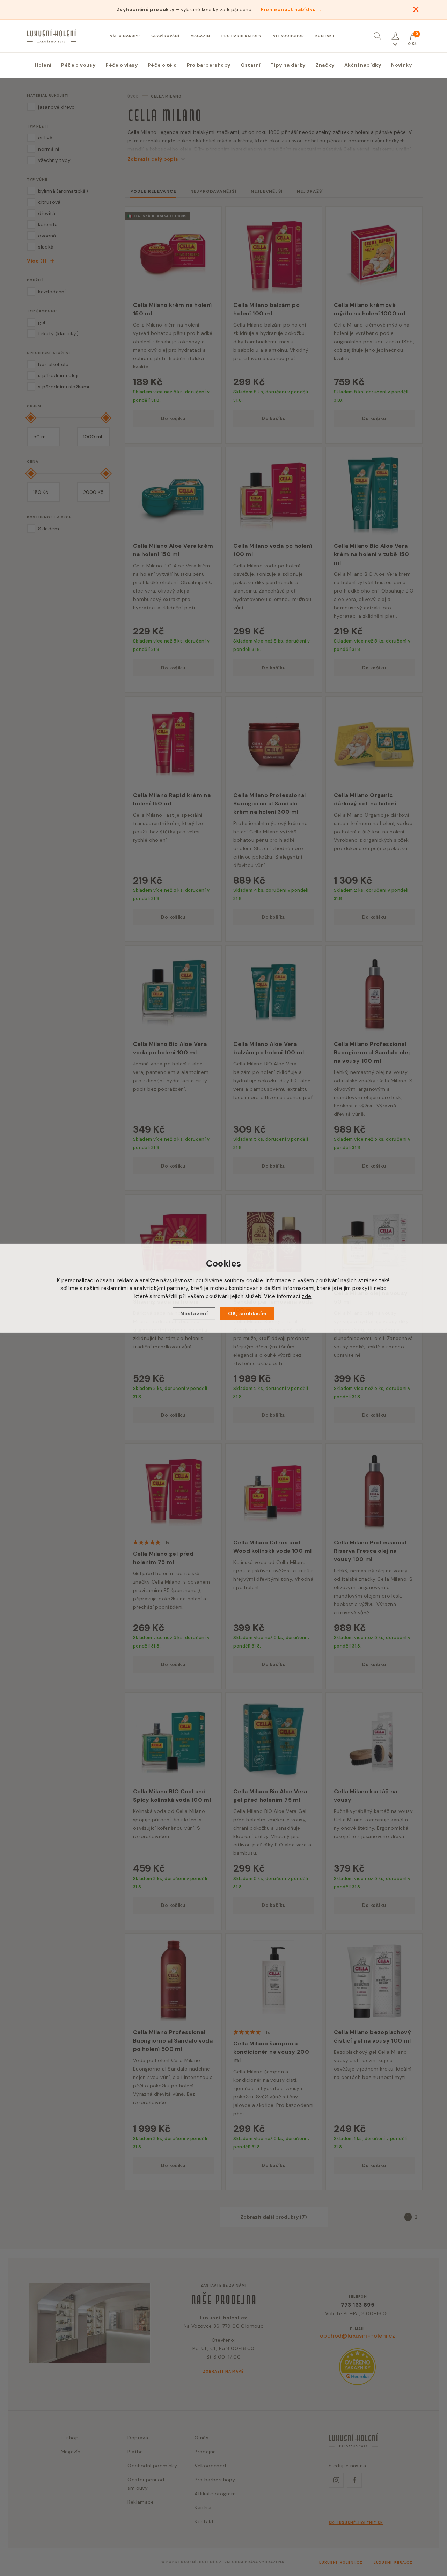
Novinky (402, 65)
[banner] (52, 36)
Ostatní (251, 65)
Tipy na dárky (288, 65)
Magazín (200, 36)
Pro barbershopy (242, 36)
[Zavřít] (416, 9)
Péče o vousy (78, 65)
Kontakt (325, 36)
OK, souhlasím (247, 1314)
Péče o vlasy (122, 65)
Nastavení (194, 1314)
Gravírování (165, 36)
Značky (325, 65)
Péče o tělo (162, 65)
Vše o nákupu (125, 36)
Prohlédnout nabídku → (291, 9)
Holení (43, 65)
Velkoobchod (289, 36)
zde (306, 1296)
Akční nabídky (363, 65)
